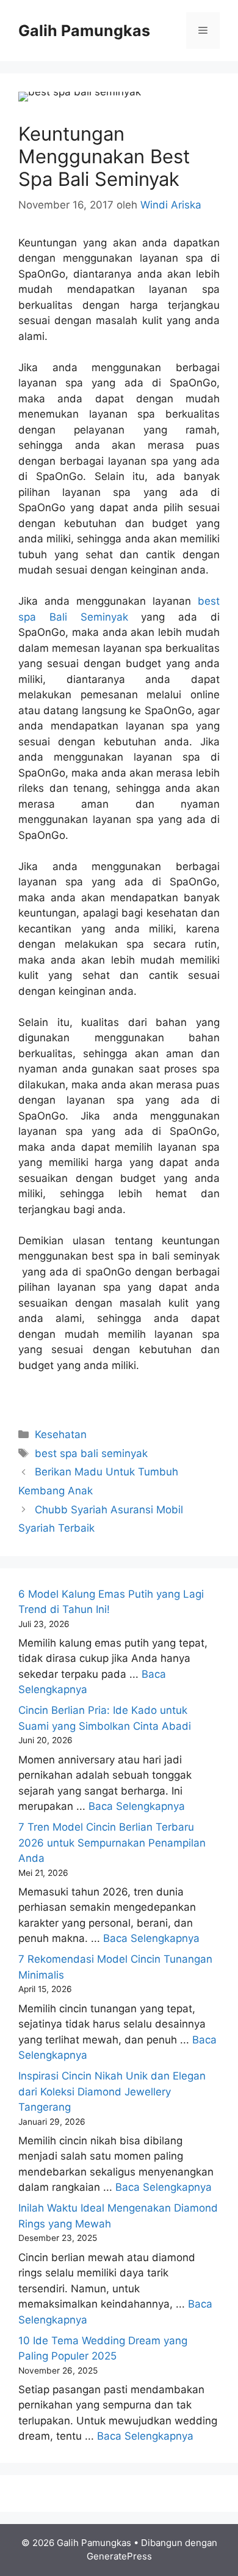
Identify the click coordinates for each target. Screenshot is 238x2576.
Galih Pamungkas (84, 31)
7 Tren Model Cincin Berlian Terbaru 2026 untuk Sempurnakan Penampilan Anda (112, 1843)
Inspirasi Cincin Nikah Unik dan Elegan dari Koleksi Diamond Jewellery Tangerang (112, 2091)
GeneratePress (119, 2556)
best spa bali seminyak (91, 1453)
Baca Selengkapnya (137, 1806)
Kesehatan (61, 1434)
